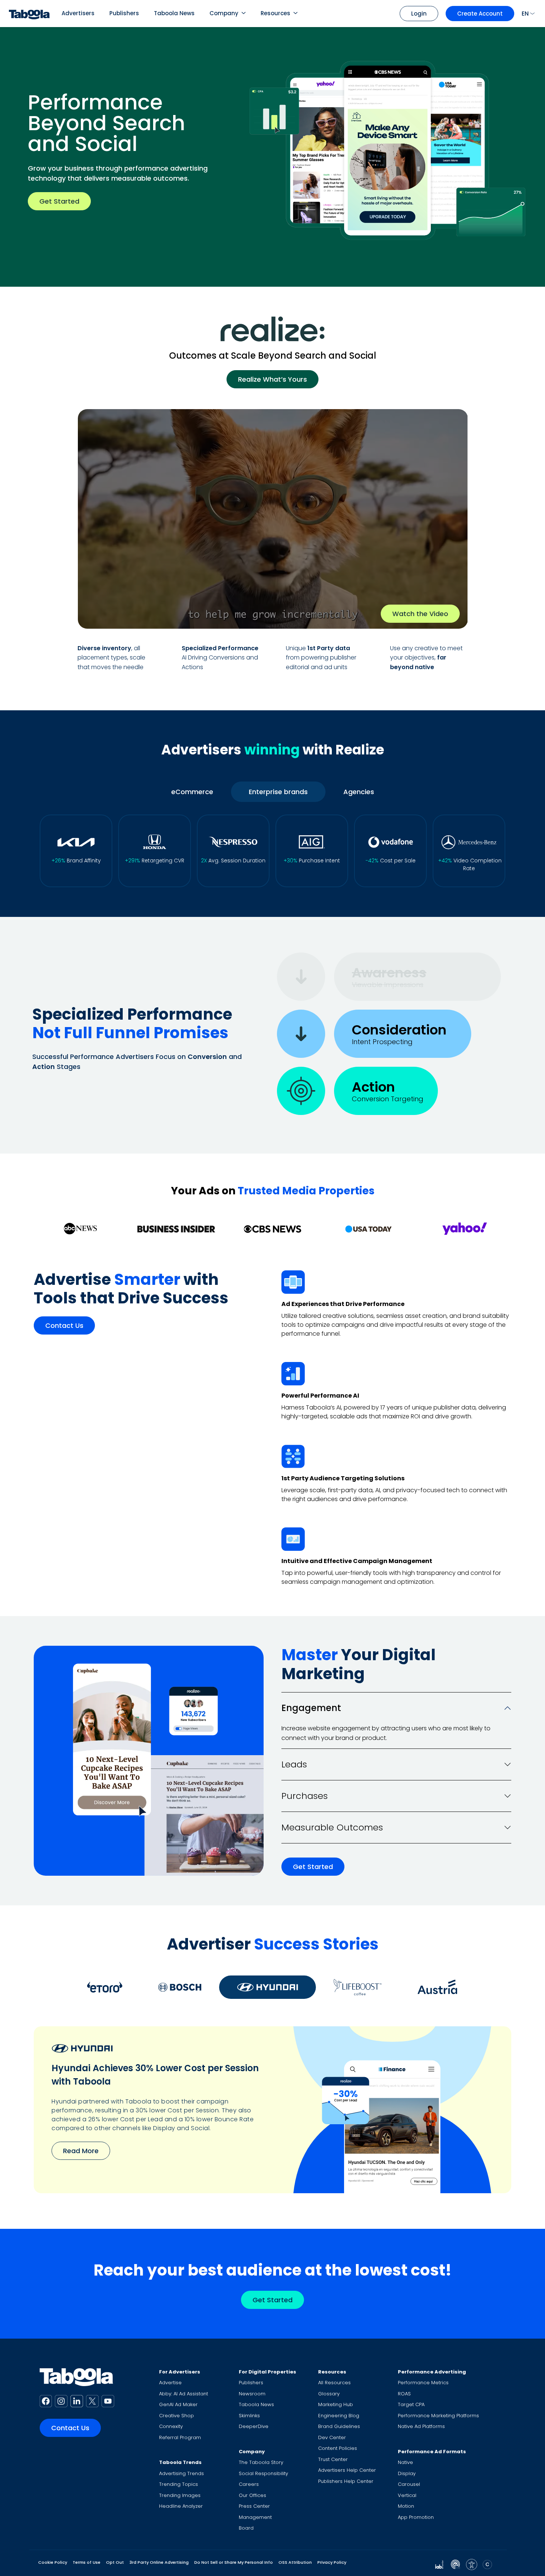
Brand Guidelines (339, 2426)
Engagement (311, 1708)
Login (419, 14)
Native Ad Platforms (421, 2426)
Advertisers (78, 13)
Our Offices (252, 2495)
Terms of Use (87, 2562)
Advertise (170, 2383)
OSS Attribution (295, 2562)
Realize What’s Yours (272, 379)
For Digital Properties (267, 2372)
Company (224, 13)
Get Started (59, 201)
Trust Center (333, 2459)
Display (407, 2473)
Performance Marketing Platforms (438, 2416)
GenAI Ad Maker (178, 2404)
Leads (294, 1764)
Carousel (409, 2484)
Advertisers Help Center (347, 2470)
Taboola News (174, 13)
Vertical (407, 2495)
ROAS (404, 2394)
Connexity (171, 2426)
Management (255, 2517)
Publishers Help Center (346, 2481)
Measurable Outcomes (332, 1827)
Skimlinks (249, 2416)
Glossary (329, 2394)
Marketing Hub (336, 2404)
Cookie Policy (53, 2562)
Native (405, 2462)
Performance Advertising (432, 2372)
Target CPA (411, 2404)
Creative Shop (176, 2416)
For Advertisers (180, 2372)
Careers (249, 2484)
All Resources (334, 2383)
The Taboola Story (261, 2462)
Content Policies (338, 2448)
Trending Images (180, 2495)
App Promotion (416, 2517)
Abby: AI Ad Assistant (184, 2394)
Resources (275, 13)
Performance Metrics (423, 2383)
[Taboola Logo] (29, 14)
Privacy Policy (332, 2562)
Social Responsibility (263, 2473)
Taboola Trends (180, 2462)
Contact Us (64, 1326)
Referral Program (180, 2437)
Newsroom (252, 2394)
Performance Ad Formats (432, 2452)
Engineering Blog (339, 2416)
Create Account (480, 14)
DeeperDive (254, 2426)
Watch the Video (420, 614)
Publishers (124, 13)
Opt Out (115, 2562)
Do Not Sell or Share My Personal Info (234, 2562)
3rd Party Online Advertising (159, 2562)
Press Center (254, 2506)
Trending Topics (179, 2484)
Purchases (305, 1796)
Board (246, 2528)
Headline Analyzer (181, 2506)
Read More (81, 2151)
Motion (406, 2506)
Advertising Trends (181, 2473)
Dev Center (332, 2437)
